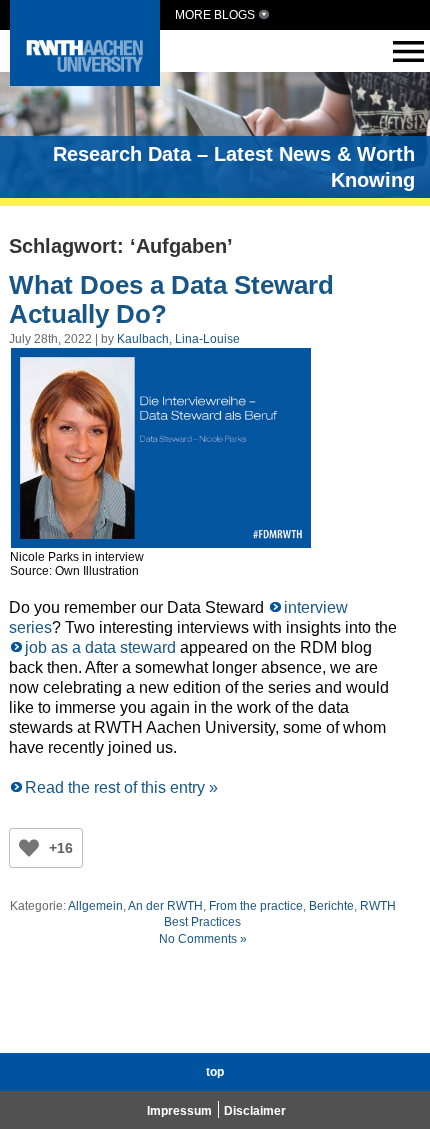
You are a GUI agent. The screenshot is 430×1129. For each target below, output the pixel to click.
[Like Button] (29, 848)
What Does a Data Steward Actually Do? (171, 299)
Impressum (179, 1111)
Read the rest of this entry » (121, 787)
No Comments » (203, 939)
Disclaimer (255, 1111)
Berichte (331, 906)
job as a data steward (100, 647)
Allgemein (95, 906)
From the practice (256, 906)
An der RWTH (165, 906)
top (215, 1072)
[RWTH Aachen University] (85, 80)
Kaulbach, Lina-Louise (178, 339)
